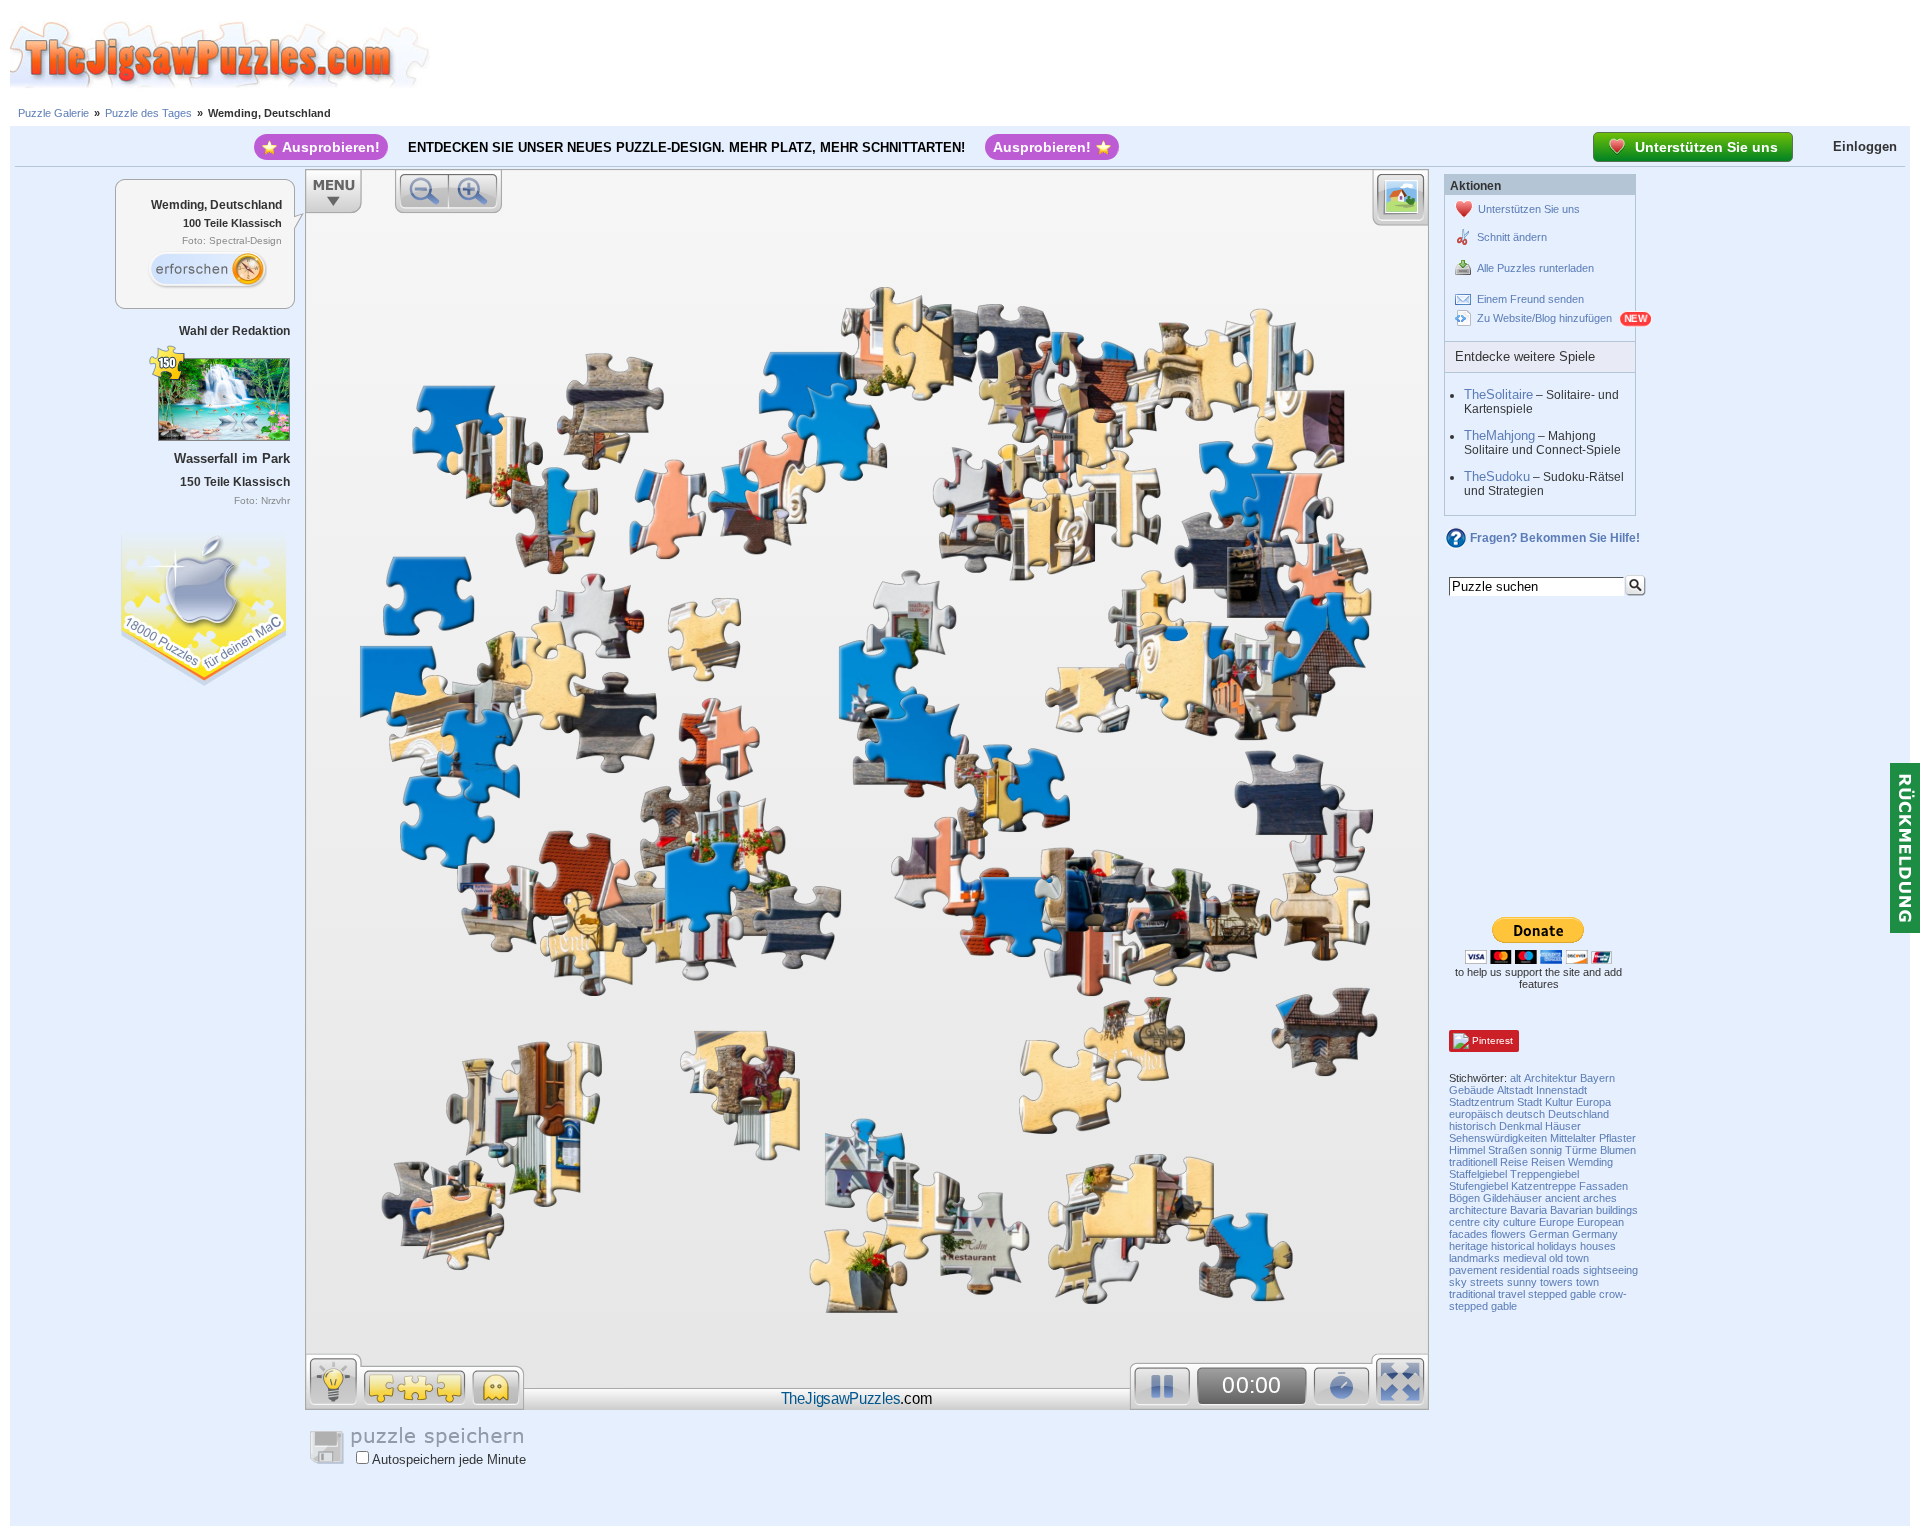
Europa (1593, 1102)
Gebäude (1471, 1090)
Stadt (1529, 1102)
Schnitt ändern (1512, 237)
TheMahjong (1499, 435)
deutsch (1525, 1114)
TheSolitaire (1498, 394)
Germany (1595, 1234)
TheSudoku (1497, 476)
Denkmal (1520, 1126)
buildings (1617, 1210)
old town (1569, 1258)
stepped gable (1562, 1294)
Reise (1514, 1162)
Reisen (1548, 1162)
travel (1511, 1294)
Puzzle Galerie (53, 113)
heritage (1468, 1246)
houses (1598, 1246)
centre (1464, 1222)
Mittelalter (1573, 1138)
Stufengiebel (1478, 1186)
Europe (1556, 1222)
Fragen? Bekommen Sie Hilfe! (1555, 538)
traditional (1472, 1294)
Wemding (1590, 1162)
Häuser (1563, 1126)
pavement (1473, 1270)
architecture (1478, 1210)
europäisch (1476, 1114)
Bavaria (1528, 1210)
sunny (1522, 1282)
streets (1487, 1282)
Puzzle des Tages (148, 113)
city (1491, 1222)
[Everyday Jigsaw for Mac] (205, 604)
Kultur (1559, 1102)
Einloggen (1865, 146)
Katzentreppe (1543, 1186)
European (1600, 1222)
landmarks (1474, 1258)
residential (1524, 1270)
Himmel (1467, 1150)
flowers (1508, 1234)
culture (1519, 1222)
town (1587, 1282)
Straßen (1507, 1150)
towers (1556, 1282)
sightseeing (1610, 1270)
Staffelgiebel (1478, 1174)
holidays (1557, 1246)
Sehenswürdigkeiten (1498, 1138)
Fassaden (1603, 1186)
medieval (1524, 1258)
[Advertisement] (1175, 55)
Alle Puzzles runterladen (1535, 268)
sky (1458, 1282)
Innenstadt (1561, 1090)
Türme (1581, 1150)
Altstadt (1515, 1090)
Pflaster (1617, 1138)
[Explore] (207, 270)
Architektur (1550, 1078)
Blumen (1618, 1150)
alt (1515, 1078)
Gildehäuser (1512, 1198)
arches (1600, 1198)
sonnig (1546, 1150)
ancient (1562, 1198)
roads (1566, 1270)
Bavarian (1571, 1210)
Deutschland (1578, 1114)
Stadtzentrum (1481, 1102)
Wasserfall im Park (232, 458)
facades (1468, 1234)
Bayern (1597, 1078)
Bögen (1464, 1198)
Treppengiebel (1544, 1174)
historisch (1472, 1126)
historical (1512, 1246)
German (1549, 1234)
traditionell (1473, 1162)
